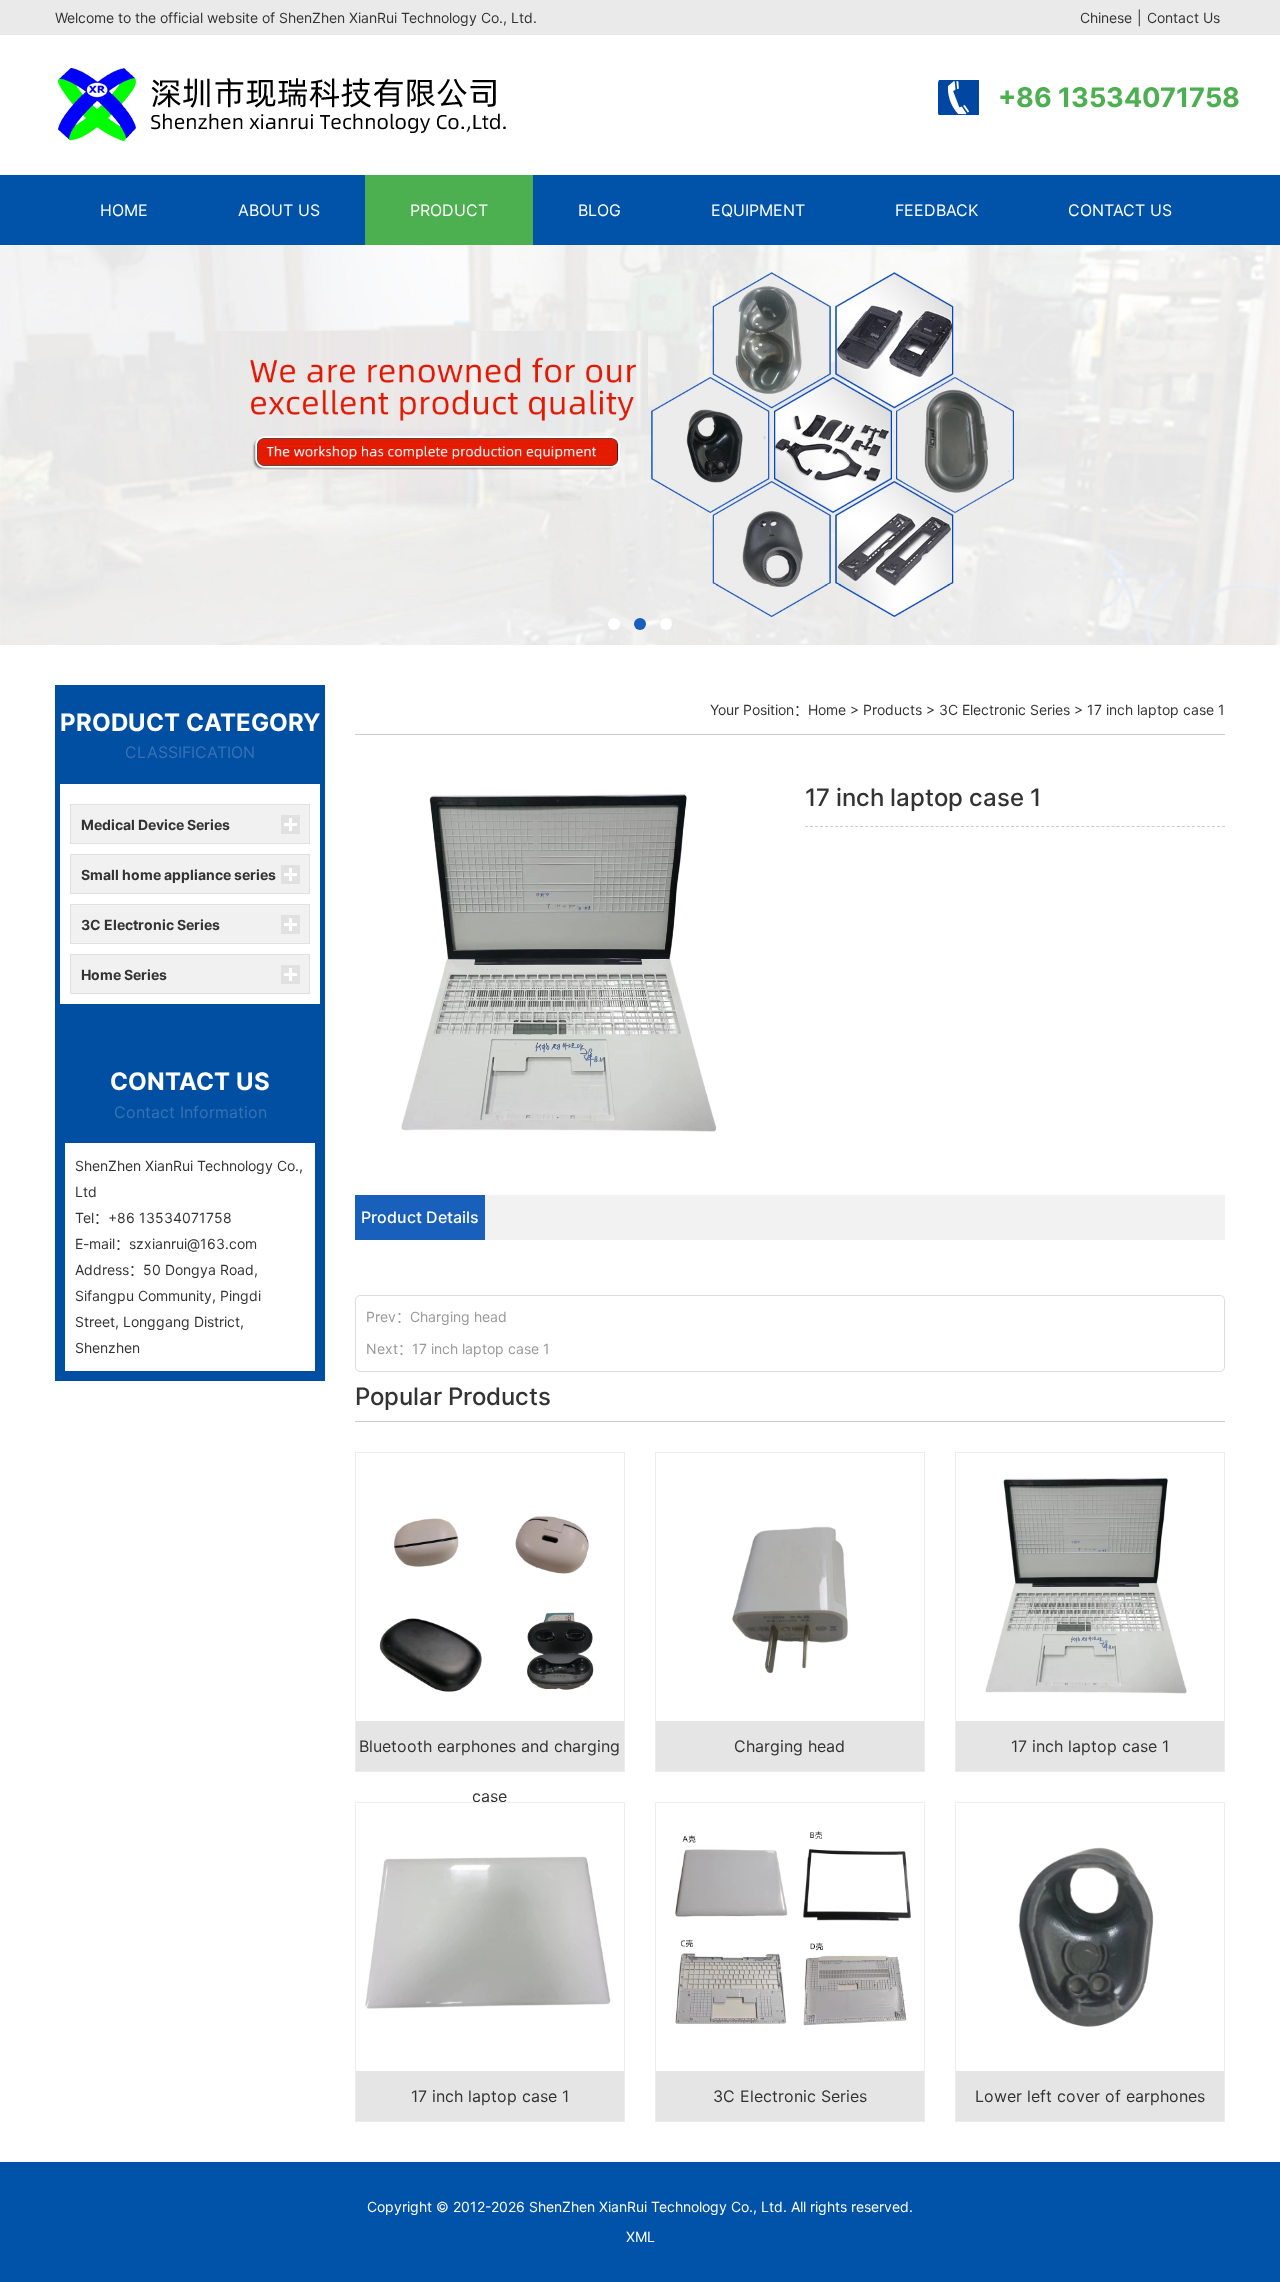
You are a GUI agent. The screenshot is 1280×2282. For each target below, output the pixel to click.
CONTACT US (1120, 210)
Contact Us (1183, 17)
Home (827, 709)
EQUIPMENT (758, 210)
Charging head (458, 1316)
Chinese (1106, 17)
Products (892, 709)
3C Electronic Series (150, 924)
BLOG (599, 210)
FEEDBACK (936, 210)
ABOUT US (279, 210)
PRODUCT (449, 210)
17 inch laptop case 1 (481, 1348)
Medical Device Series (155, 824)
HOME (124, 210)
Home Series (124, 974)
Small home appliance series (178, 874)
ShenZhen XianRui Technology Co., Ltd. (658, 2206)
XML (640, 2236)
